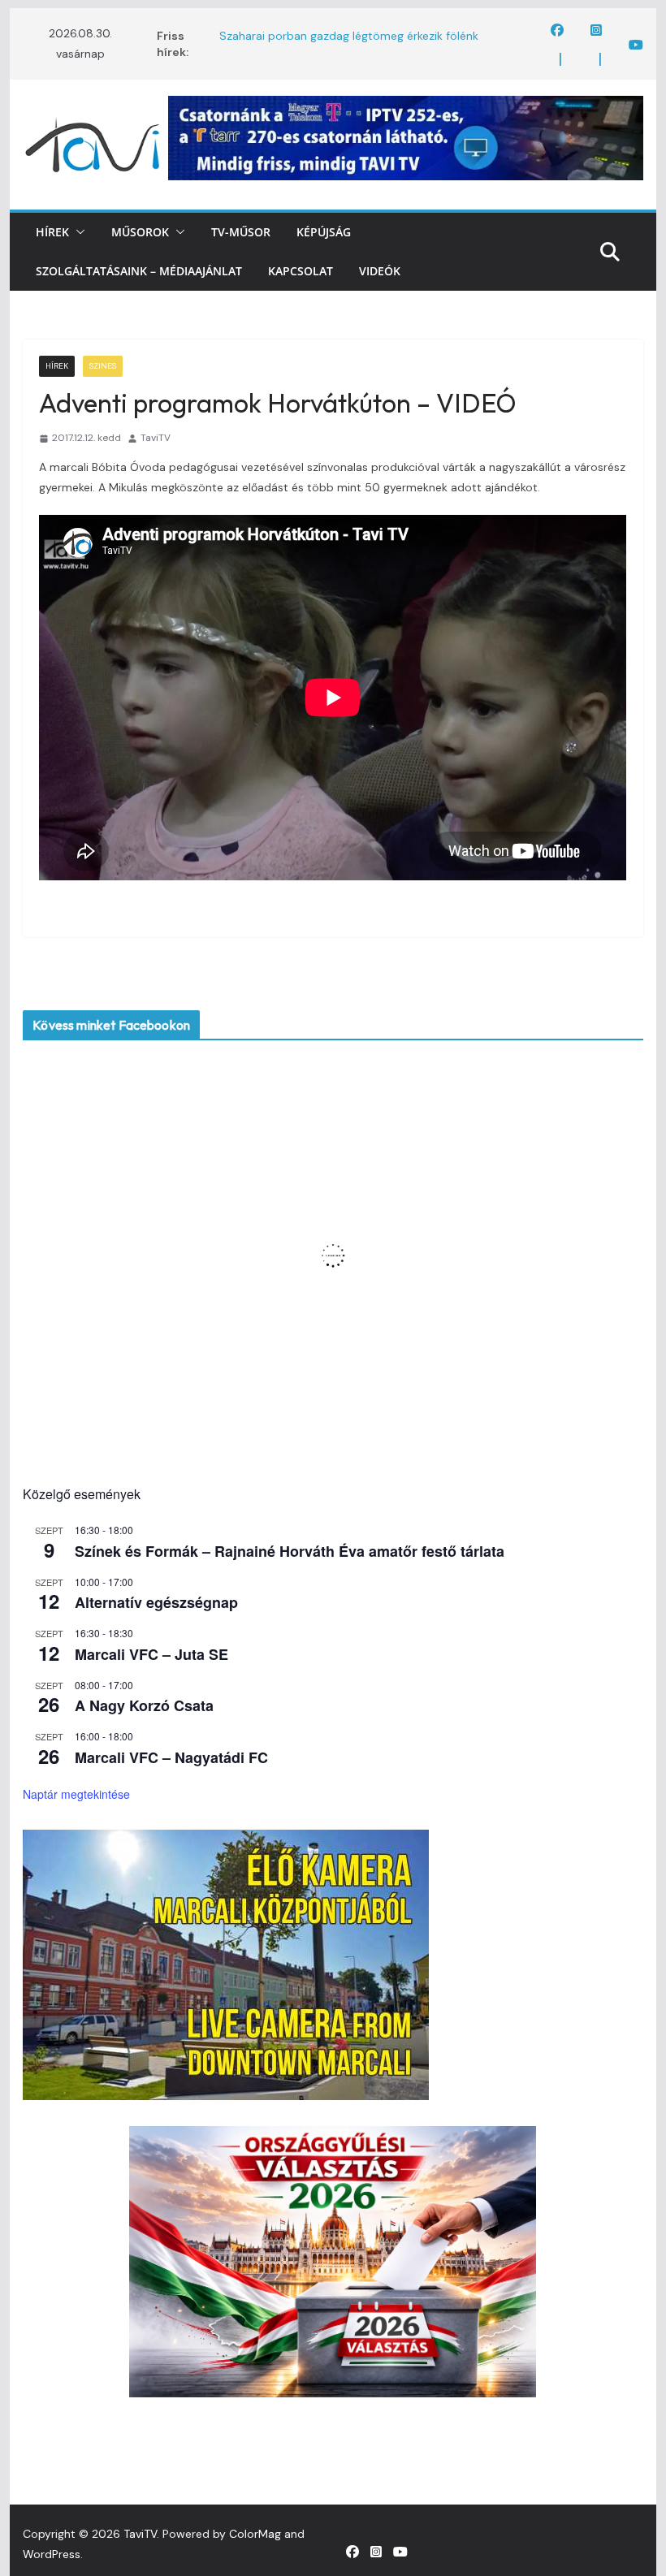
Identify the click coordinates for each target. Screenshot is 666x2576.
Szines (103, 366)
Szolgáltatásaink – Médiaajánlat (139, 271)
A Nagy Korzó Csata (144, 1705)
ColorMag (255, 2534)
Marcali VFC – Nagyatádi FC (171, 1757)
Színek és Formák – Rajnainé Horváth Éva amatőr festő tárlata (290, 1551)
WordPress (52, 2554)
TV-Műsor (241, 232)
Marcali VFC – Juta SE (151, 1654)
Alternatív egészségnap (156, 1602)
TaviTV (156, 438)
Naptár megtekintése (76, 1794)
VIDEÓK (380, 271)
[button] (77, 232)
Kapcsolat (301, 271)
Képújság (324, 232)
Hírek (52, 232)
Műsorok (140, 232)
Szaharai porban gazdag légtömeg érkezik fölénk (349, 36)
